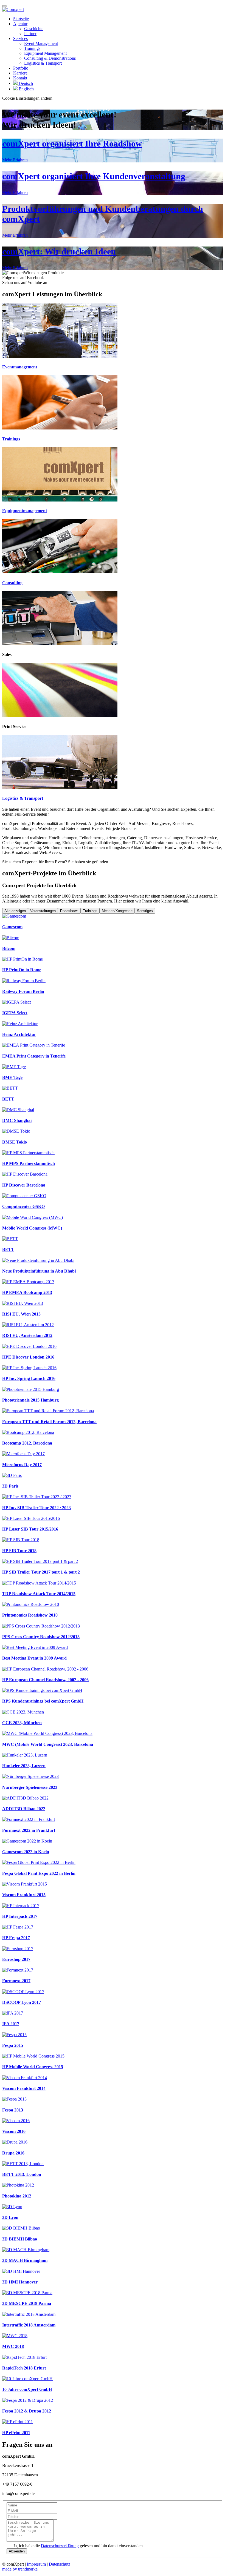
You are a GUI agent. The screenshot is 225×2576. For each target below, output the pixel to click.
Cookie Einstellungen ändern (27, 98)
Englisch (26, 89)
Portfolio (21, 68)
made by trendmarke (20, 2569)
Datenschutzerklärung (60, 2546)
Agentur (20, 24)
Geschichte (34, 29)
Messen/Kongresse (117, 911)
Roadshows (69, 911)
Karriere (20, 73)
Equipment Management (45, 53)
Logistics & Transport (43, 63)
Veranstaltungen (43, 911)
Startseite (21, 19)
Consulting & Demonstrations (50, 58)
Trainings (32, 48)
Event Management (41, 43)
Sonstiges (145, 911)
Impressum (36, 2564)
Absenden (17, 2551)
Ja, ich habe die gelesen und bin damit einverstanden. (78, 2546)
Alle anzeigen (15, 911)
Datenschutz (60, 2564)
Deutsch (25, 83)
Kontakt (20, 78)
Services (20, 38)
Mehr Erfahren (15, 160)
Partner (30, 34)
